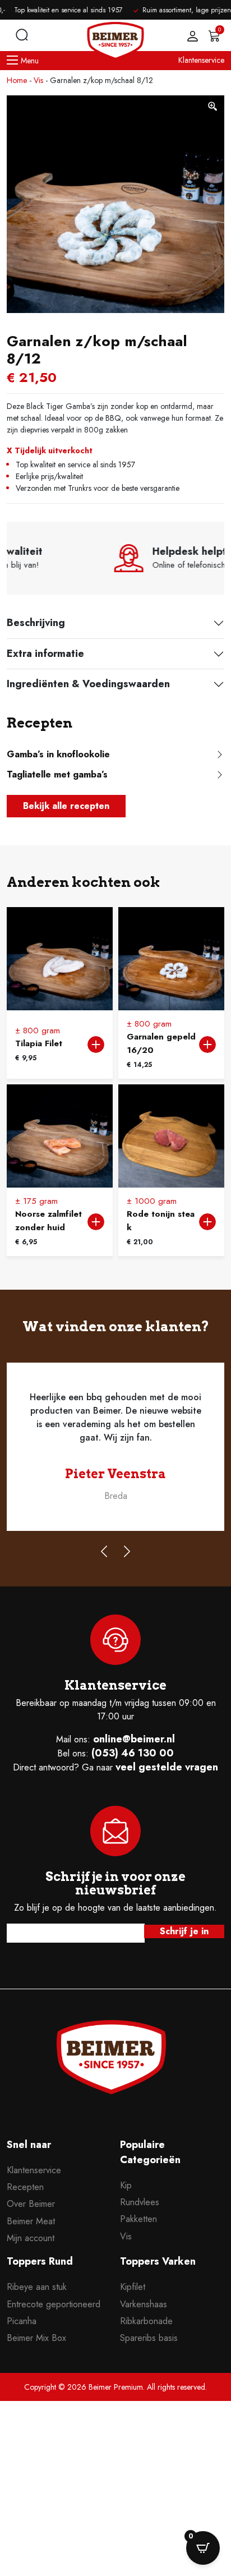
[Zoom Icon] (213, 107)
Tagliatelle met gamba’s (57, 774)
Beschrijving (36, 623)
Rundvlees (140, 2202)
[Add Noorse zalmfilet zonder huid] (96, 1222)
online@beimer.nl (134, 1739)
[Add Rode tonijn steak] (207, 1222)
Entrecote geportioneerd (54, 2304)
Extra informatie (45, 654)
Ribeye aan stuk (37, 2287)
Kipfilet (133, 2287)
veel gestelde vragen (167, 1767)
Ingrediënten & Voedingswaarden (88, 684)
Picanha (22, 2321)
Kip (126, 2185)
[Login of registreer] (190, 36)
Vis (38, 80)
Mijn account (31, 2238)
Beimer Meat (31, 2221)
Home (17, 80)
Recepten (25, 2187)
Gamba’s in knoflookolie (58, 754)
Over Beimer (31, 2204)
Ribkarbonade (146, 2321)
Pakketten (138, 2219)
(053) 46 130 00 (133, 1753)
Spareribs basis (149, 2338)
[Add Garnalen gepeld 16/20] (207, 1045)
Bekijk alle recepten (66, 806)
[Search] (22, 35)
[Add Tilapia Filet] (96, 1045)
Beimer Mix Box (36, 2338)
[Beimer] (111, 2057)
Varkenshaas (144, 2304)
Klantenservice (201, 60)
